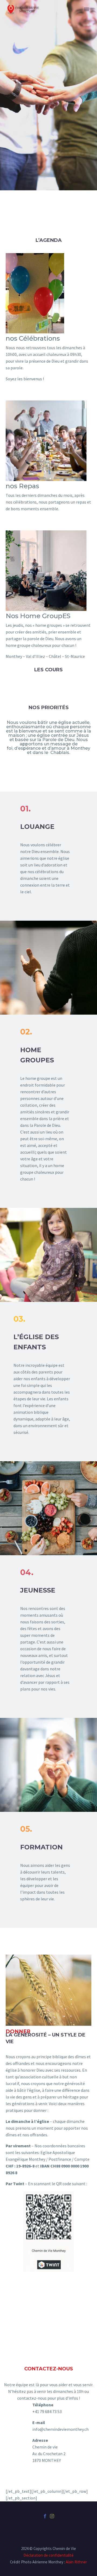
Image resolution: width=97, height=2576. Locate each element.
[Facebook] (45, 2516)
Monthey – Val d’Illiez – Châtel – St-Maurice (45, 656)
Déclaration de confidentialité (48, 2555)
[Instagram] (52, 2516)
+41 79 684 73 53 (47, 2411)
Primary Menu (86, 9)
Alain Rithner (76, 2562)
